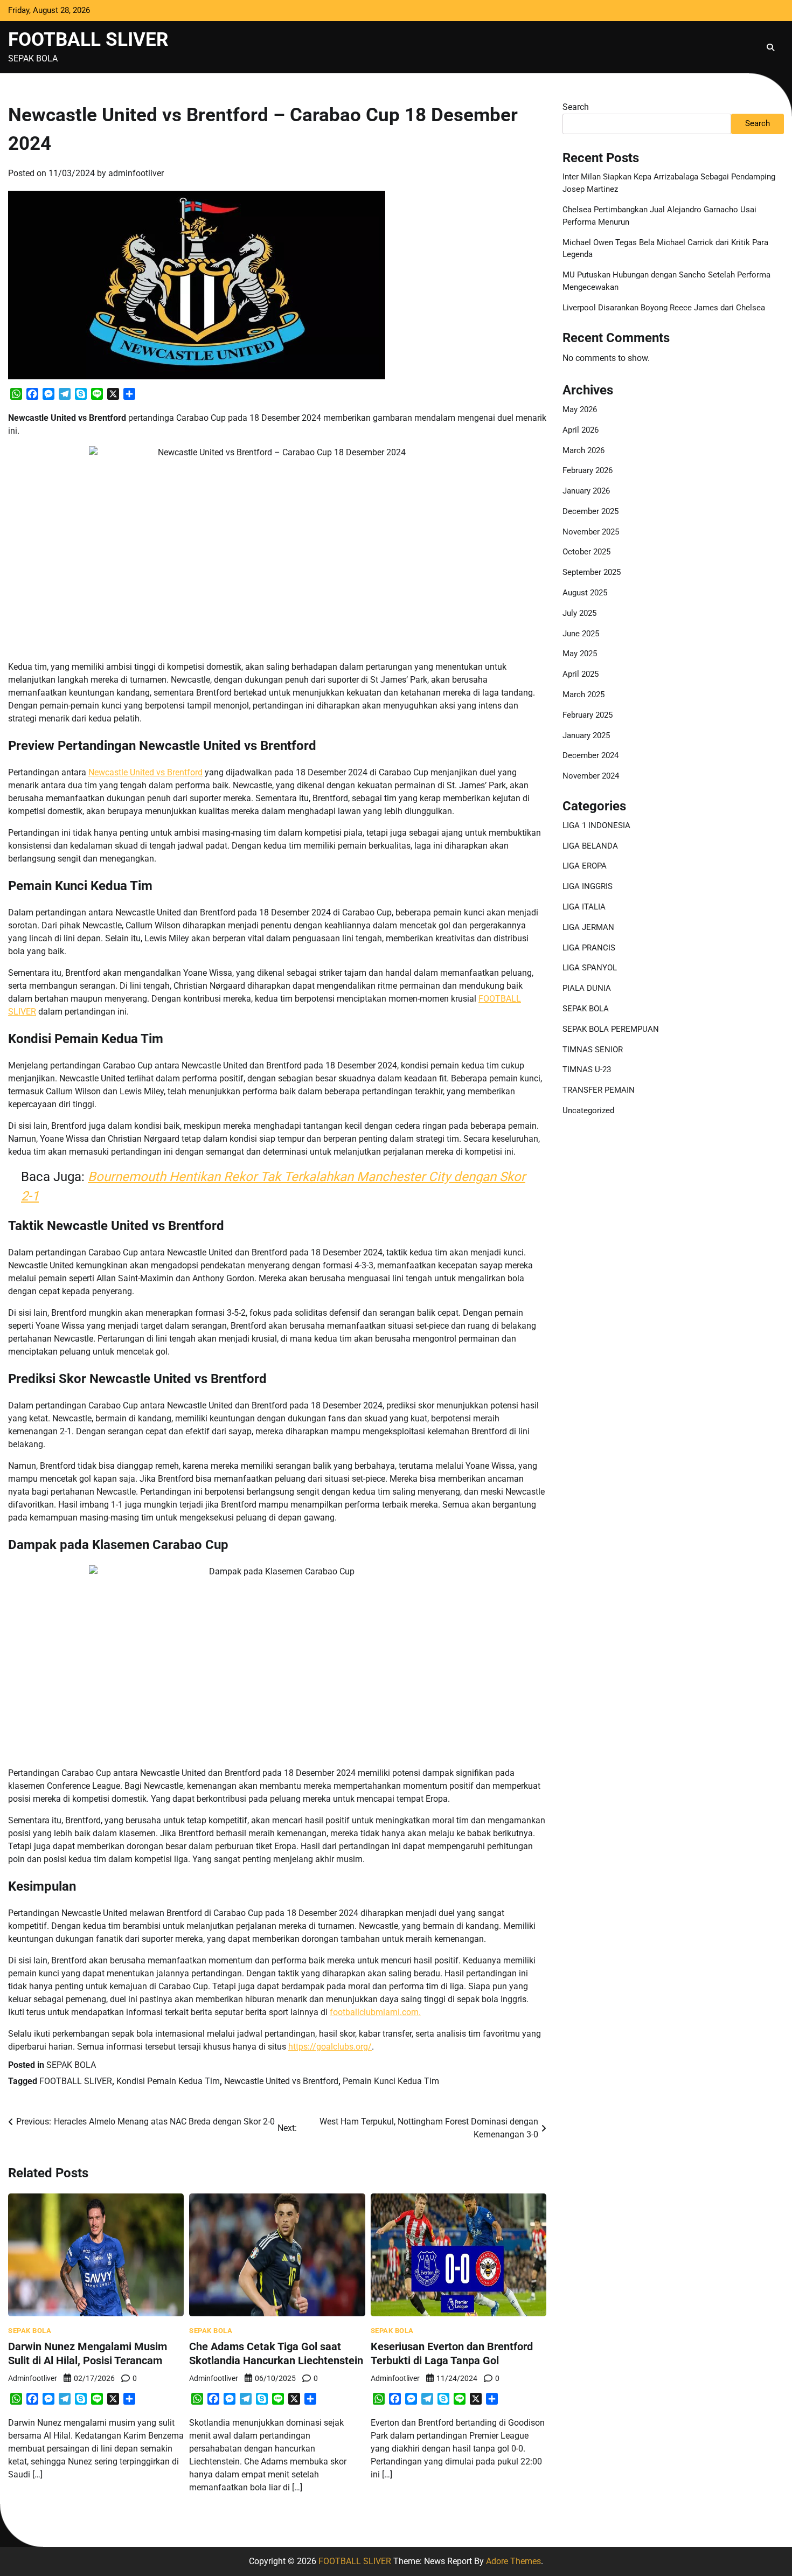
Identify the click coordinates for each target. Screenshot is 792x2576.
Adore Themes (513, 2561)
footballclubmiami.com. (375, 2012)
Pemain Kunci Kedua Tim (391, 2081)
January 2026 (586, 491)
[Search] (770, 47)
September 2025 (592, 572)
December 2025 (590, 511)
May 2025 (580, 654)
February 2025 (588, 715)
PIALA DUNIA (587, 988)
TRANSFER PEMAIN (599, 1090)
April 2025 (581, 674)
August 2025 (585, 593)
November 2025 (591, 532)
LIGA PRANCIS (589, 948)
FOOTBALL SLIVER (88, 39)
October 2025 (586, 552)
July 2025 (579, 613)
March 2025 (583, 695)
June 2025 (581, 634)
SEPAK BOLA (71, 2065)
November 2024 (591, 776)
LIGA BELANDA (590, 846)
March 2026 (583, 450)
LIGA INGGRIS (588, 886)
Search (576, 107)
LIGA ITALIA (584, 907)
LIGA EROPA (585, 866)
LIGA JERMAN (588, 927)
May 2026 (580, 409)
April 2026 (581, 430)
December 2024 (590, 755)
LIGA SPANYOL (590, 968)
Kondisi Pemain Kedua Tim (168, 2081)
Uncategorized (588, 1110)
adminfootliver (136, 173)
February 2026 (588, 470)
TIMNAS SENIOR (593, 1050)
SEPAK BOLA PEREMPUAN (611, 1029)
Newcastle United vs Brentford (145, 772)
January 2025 (586, 735)
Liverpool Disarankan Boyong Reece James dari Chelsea (664, 308)
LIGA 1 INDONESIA (596, 825)
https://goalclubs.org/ (330, 2047)
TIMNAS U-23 (587, 1070)
